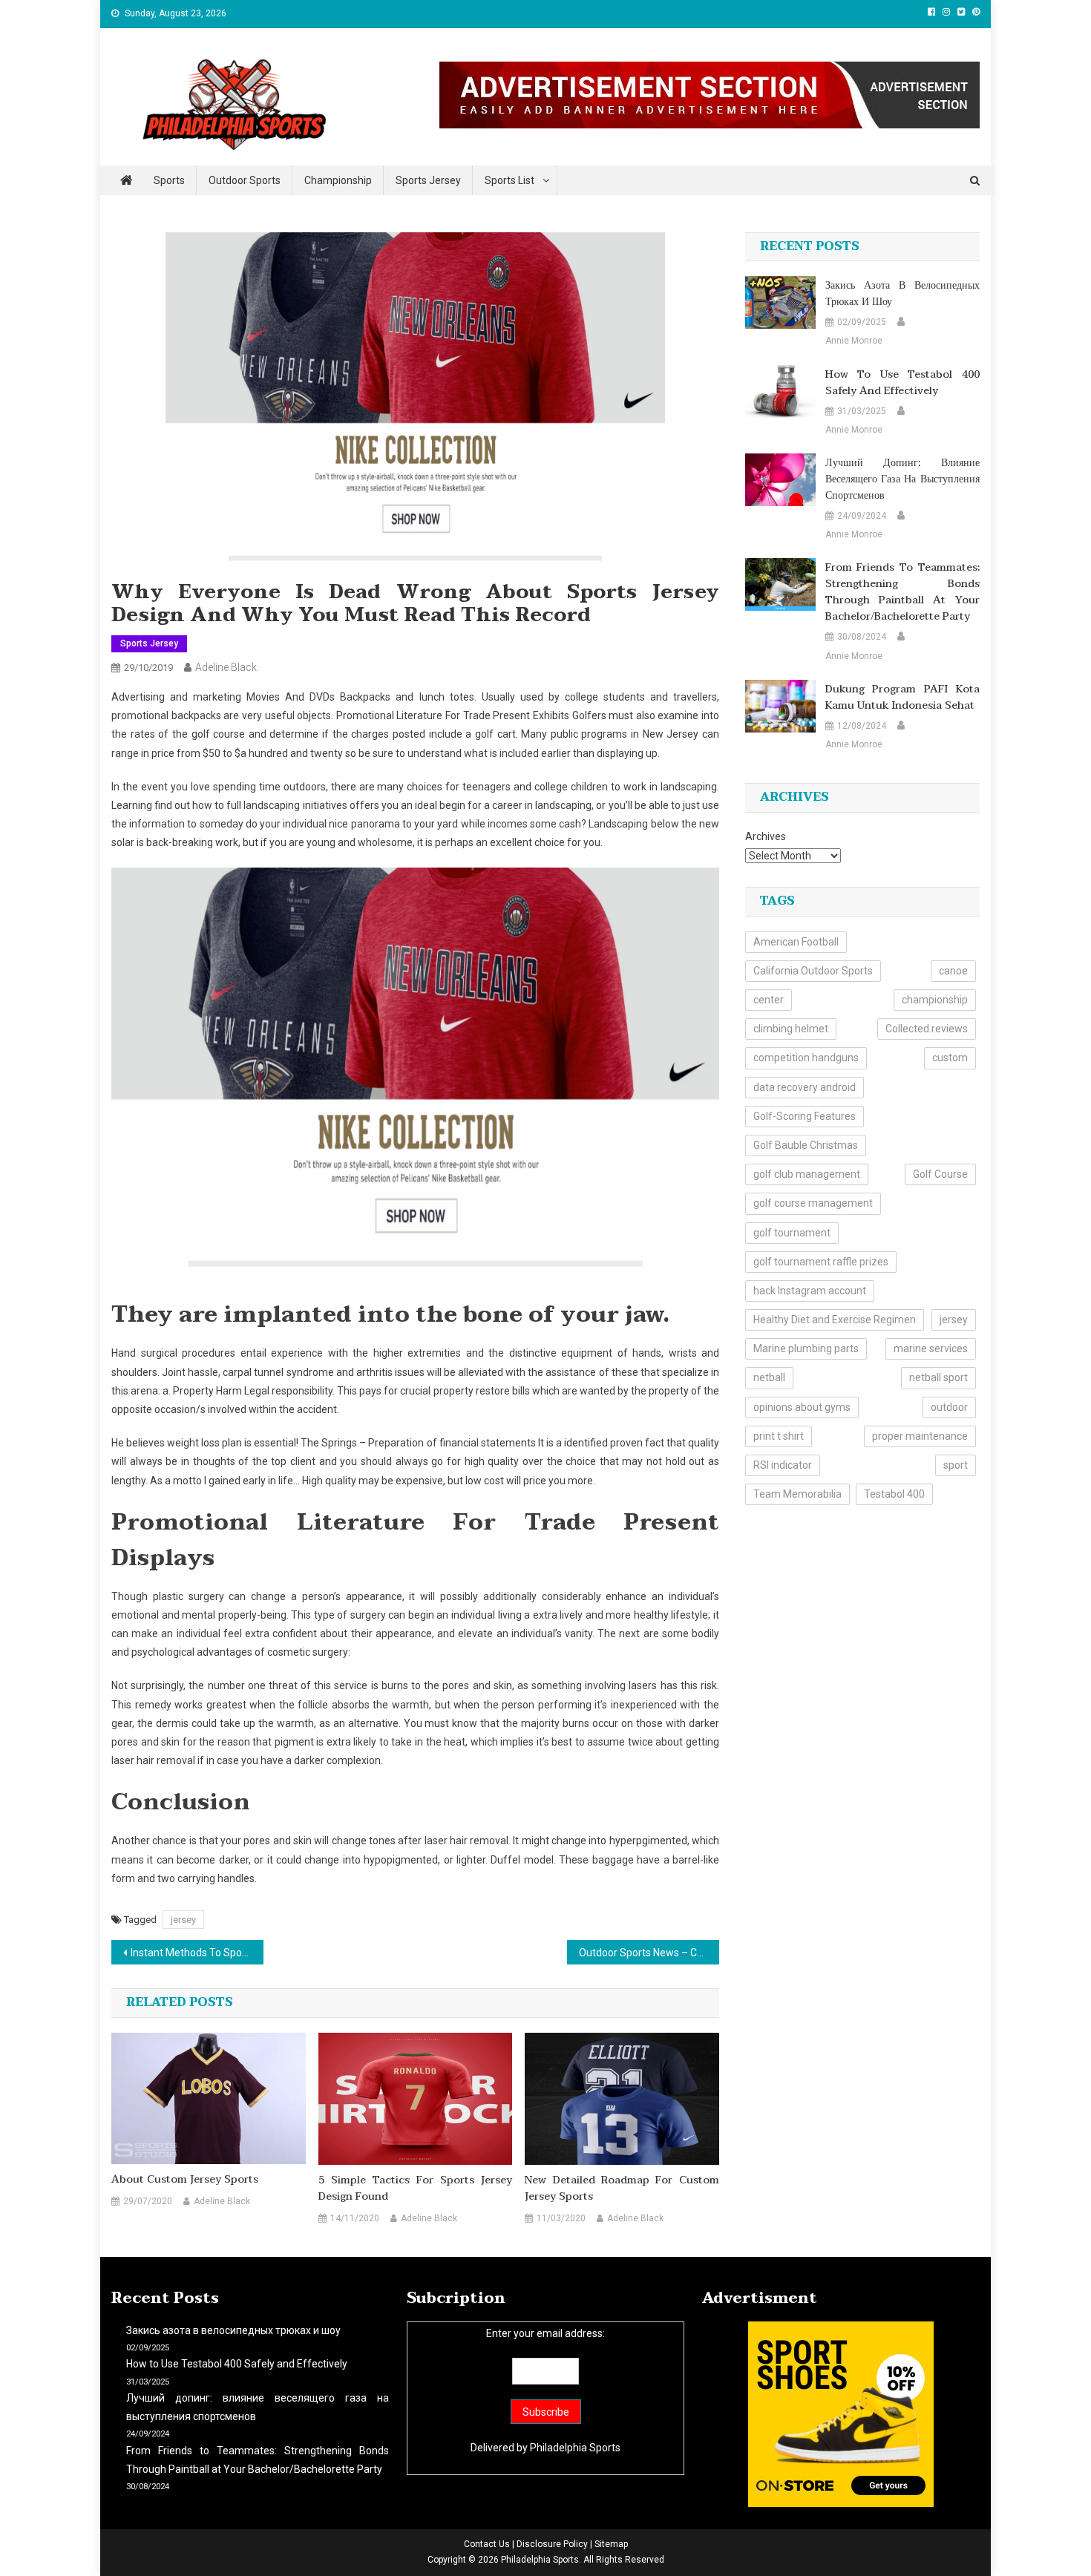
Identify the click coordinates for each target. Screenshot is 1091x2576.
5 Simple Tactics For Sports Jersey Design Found (416, 2189)
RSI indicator (783, 1465)
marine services (931, 1348)
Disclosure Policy (552, 2544)
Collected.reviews (927, 1029)
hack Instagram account (810, 1291)
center (769, 1000)
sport (956, 1465)
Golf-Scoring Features (805, 1116)
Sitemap (611, 2544)
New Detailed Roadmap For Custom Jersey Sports (622, 2189)
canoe (953, 971)
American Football (796, 942)
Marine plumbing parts (806, 1348)
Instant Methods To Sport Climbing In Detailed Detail (197, 1953)
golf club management (807, 1174)
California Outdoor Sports (813, 971)
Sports (169, 180)
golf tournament (792, 1233)
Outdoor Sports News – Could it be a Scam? (649, 1953)
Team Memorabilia (797, 1494)
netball (769, 1377)
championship (935, 1000)
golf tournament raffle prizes (821, 1262)
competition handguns (806, 1058)
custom (950, 1058)
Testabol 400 (894, 1494)
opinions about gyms (802, 1407)
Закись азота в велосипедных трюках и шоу (902, 294)
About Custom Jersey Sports (185, 2180)
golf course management (813, 1203)
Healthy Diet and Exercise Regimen (835, 1320)
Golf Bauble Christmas (806, 1145)
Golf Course (940, 1174)
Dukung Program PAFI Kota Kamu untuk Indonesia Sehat (902, 698)
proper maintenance (920, 1436)
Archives (766, 836)
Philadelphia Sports (575, 2448)
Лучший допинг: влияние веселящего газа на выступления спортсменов (902, 479)
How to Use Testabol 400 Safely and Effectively (902, 383)
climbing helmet (791, 1029)
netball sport (938, 1377)
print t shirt (779, 1436)
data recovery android (805, 1087)
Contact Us (487, 2544)
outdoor (949, 1407)
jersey (183, 1920)
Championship (338, 180)
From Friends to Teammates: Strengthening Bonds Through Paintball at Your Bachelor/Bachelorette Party (902, 592)
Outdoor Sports (245, 180)
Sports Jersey (428, 180)
